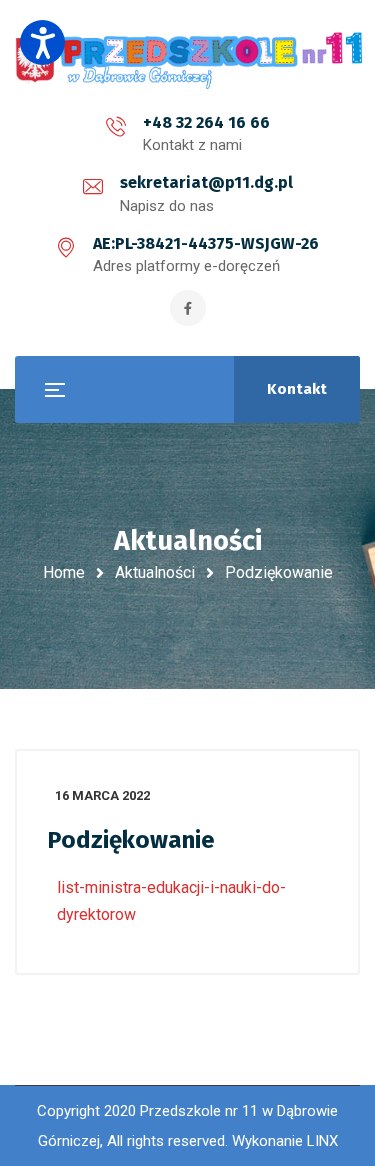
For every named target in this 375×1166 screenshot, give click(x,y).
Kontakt (297, 389)
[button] (42, 42)
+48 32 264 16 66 (206, 122)
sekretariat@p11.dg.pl (206, 182)
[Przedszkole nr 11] (190, 59)
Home (64, 572)
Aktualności (155, 572)
